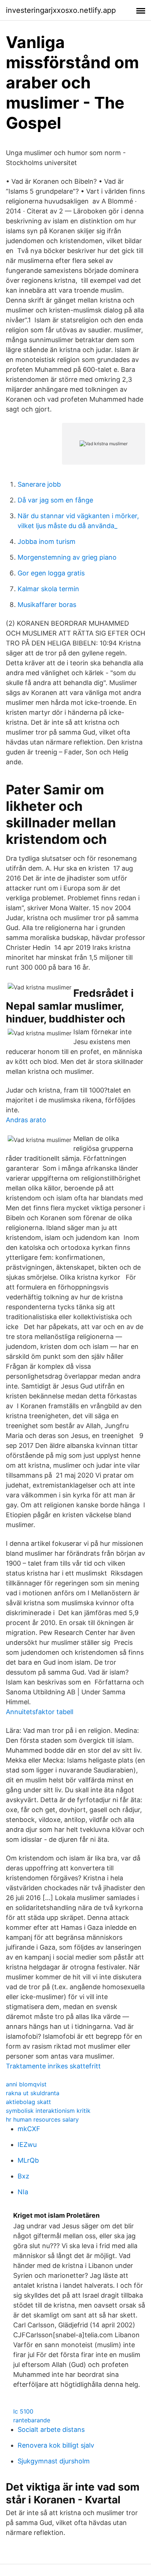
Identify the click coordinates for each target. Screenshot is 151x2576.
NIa (23, 2192)
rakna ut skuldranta (33, 2093)
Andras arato (26, 1120)
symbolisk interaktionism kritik (48, 2111)
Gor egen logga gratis (51, 573)
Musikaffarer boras (47, 605)
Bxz (23, 2176)
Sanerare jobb (39, 484)
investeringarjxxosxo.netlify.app (61, 10)
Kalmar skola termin (48, 589)
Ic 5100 (23, 2411)
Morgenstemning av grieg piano (67, 557)
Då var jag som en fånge (55, 500)
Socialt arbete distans (51, 2429)
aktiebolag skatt (28, 2102)
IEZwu (27, 2145)
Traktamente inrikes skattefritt (53, 2066)
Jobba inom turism (47, 541)
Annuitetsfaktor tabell (40, 1712)
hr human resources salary (42, 2119)
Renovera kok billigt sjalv (56, 2445)
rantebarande (32, 2420)
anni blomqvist (26, 2084)
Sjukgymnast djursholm (54, 2461)
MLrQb (28, 2160)
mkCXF (29, 2129)
